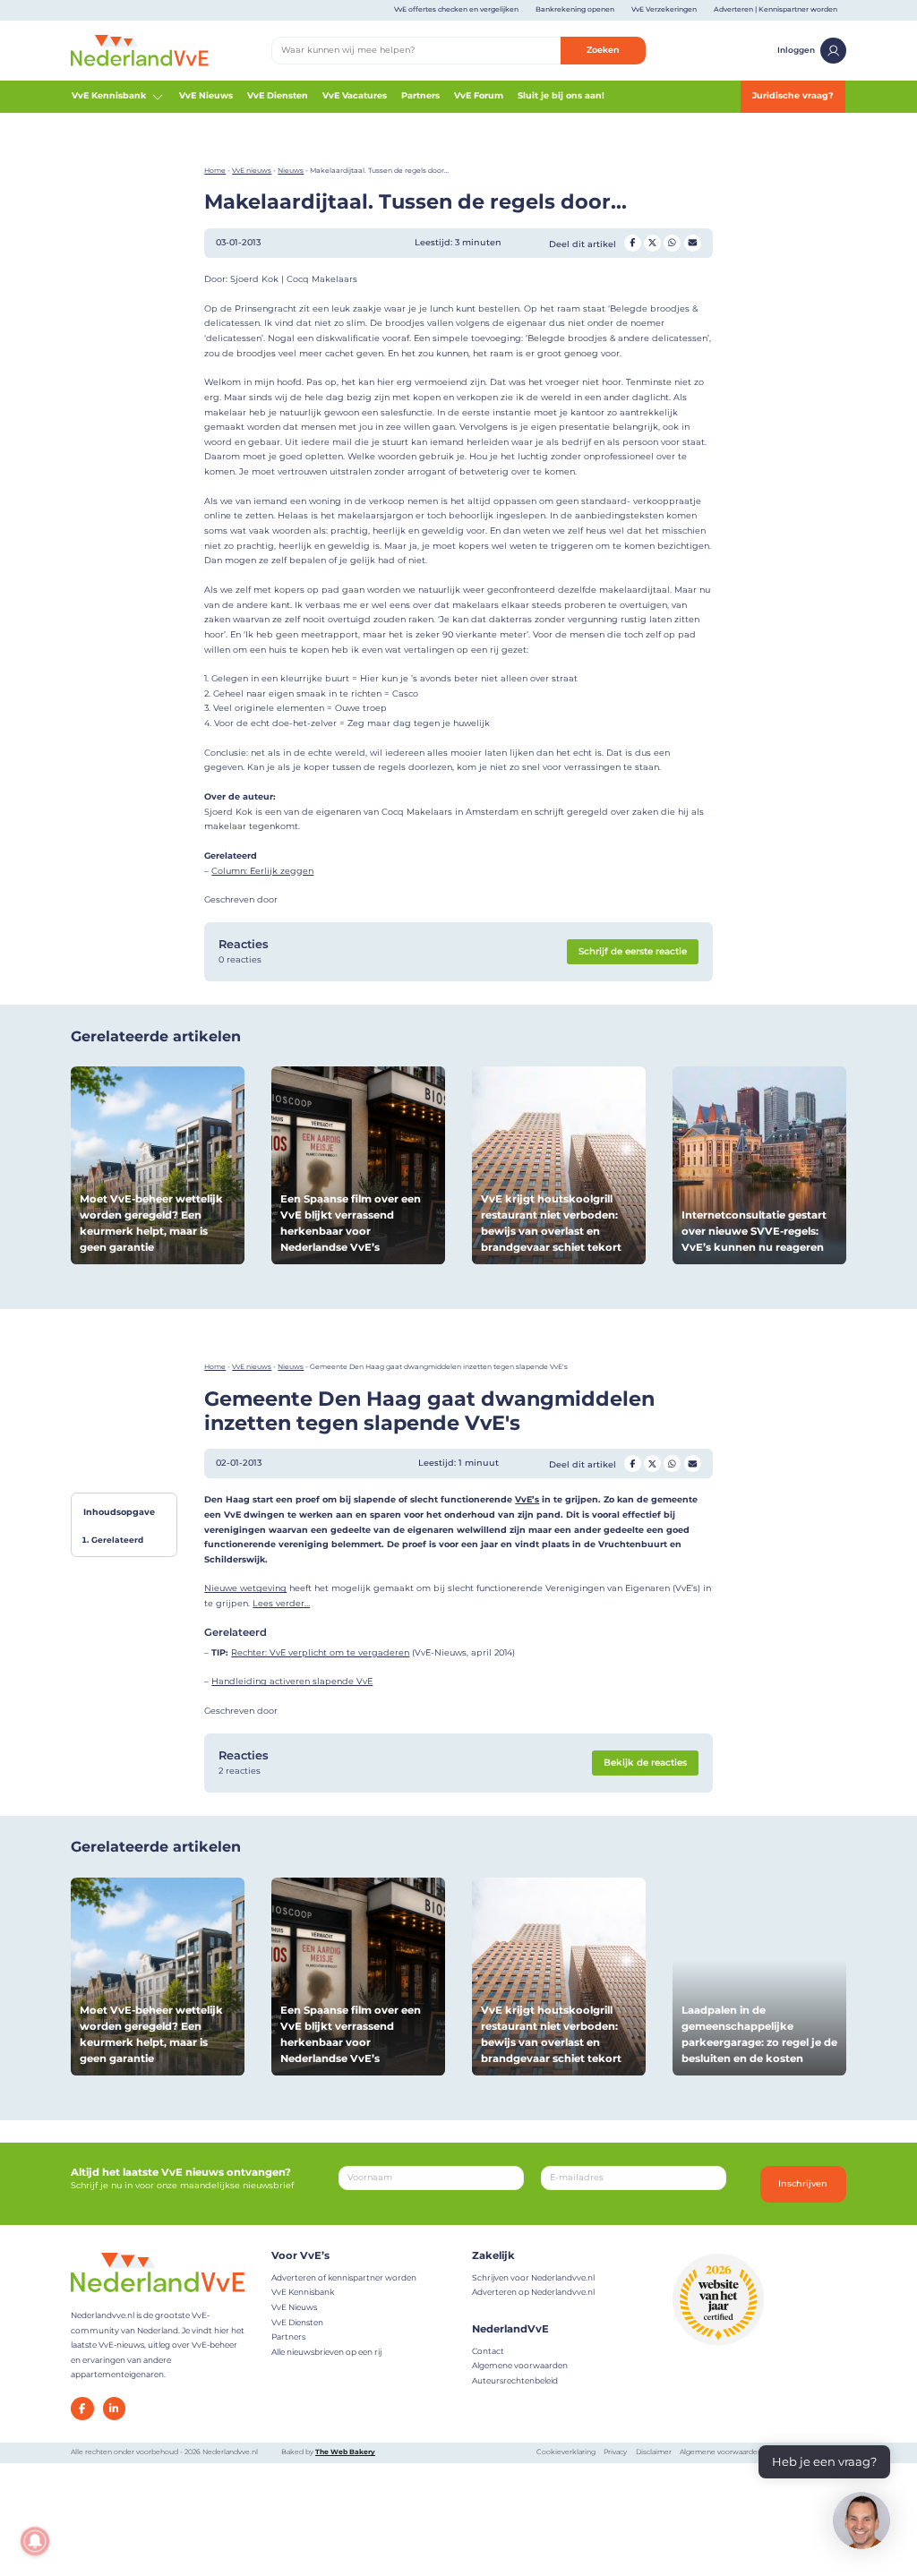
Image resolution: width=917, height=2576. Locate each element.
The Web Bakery (345, 2452)
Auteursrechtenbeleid (515, 2380)
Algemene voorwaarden (520, 2365)
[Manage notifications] (35, 2541)
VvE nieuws (252, 171)
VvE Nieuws (206, 95)
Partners (420, 95)
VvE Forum (479, 95)
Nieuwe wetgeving (245, 1588)
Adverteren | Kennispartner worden (776, 9)
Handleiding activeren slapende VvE (292, 1681)
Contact (488, 2351)
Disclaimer (654, 2452)
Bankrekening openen (575, 9)
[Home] (140, 50)
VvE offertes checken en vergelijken (456, 9)
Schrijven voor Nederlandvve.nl (533, 2277)
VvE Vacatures (355, 95)
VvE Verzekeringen (664, 9)
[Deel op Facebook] (633, 243)
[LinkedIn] (115, 2409)
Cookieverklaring (566, 2452)
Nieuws (291, 171)
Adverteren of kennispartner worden (344, 2277)
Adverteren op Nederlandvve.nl (533, 2292)
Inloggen (796, 50)
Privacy (615, 2452)
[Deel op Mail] (693, 243)
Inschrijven (803, 2183)
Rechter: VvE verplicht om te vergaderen (320, 1652)
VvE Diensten (278, 95)
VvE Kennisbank (109, 95)
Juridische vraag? (793, 95)
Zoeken (603, 50)
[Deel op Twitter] (652, 243)
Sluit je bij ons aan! (561, 95)
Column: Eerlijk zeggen (262, 871)
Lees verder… (281, 1603)
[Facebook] (82, 2409)
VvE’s (527, 1499)
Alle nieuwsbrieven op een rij (326, 2352)
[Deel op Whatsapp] (672, 243)
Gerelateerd (117, 1540)
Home (215, 171)
